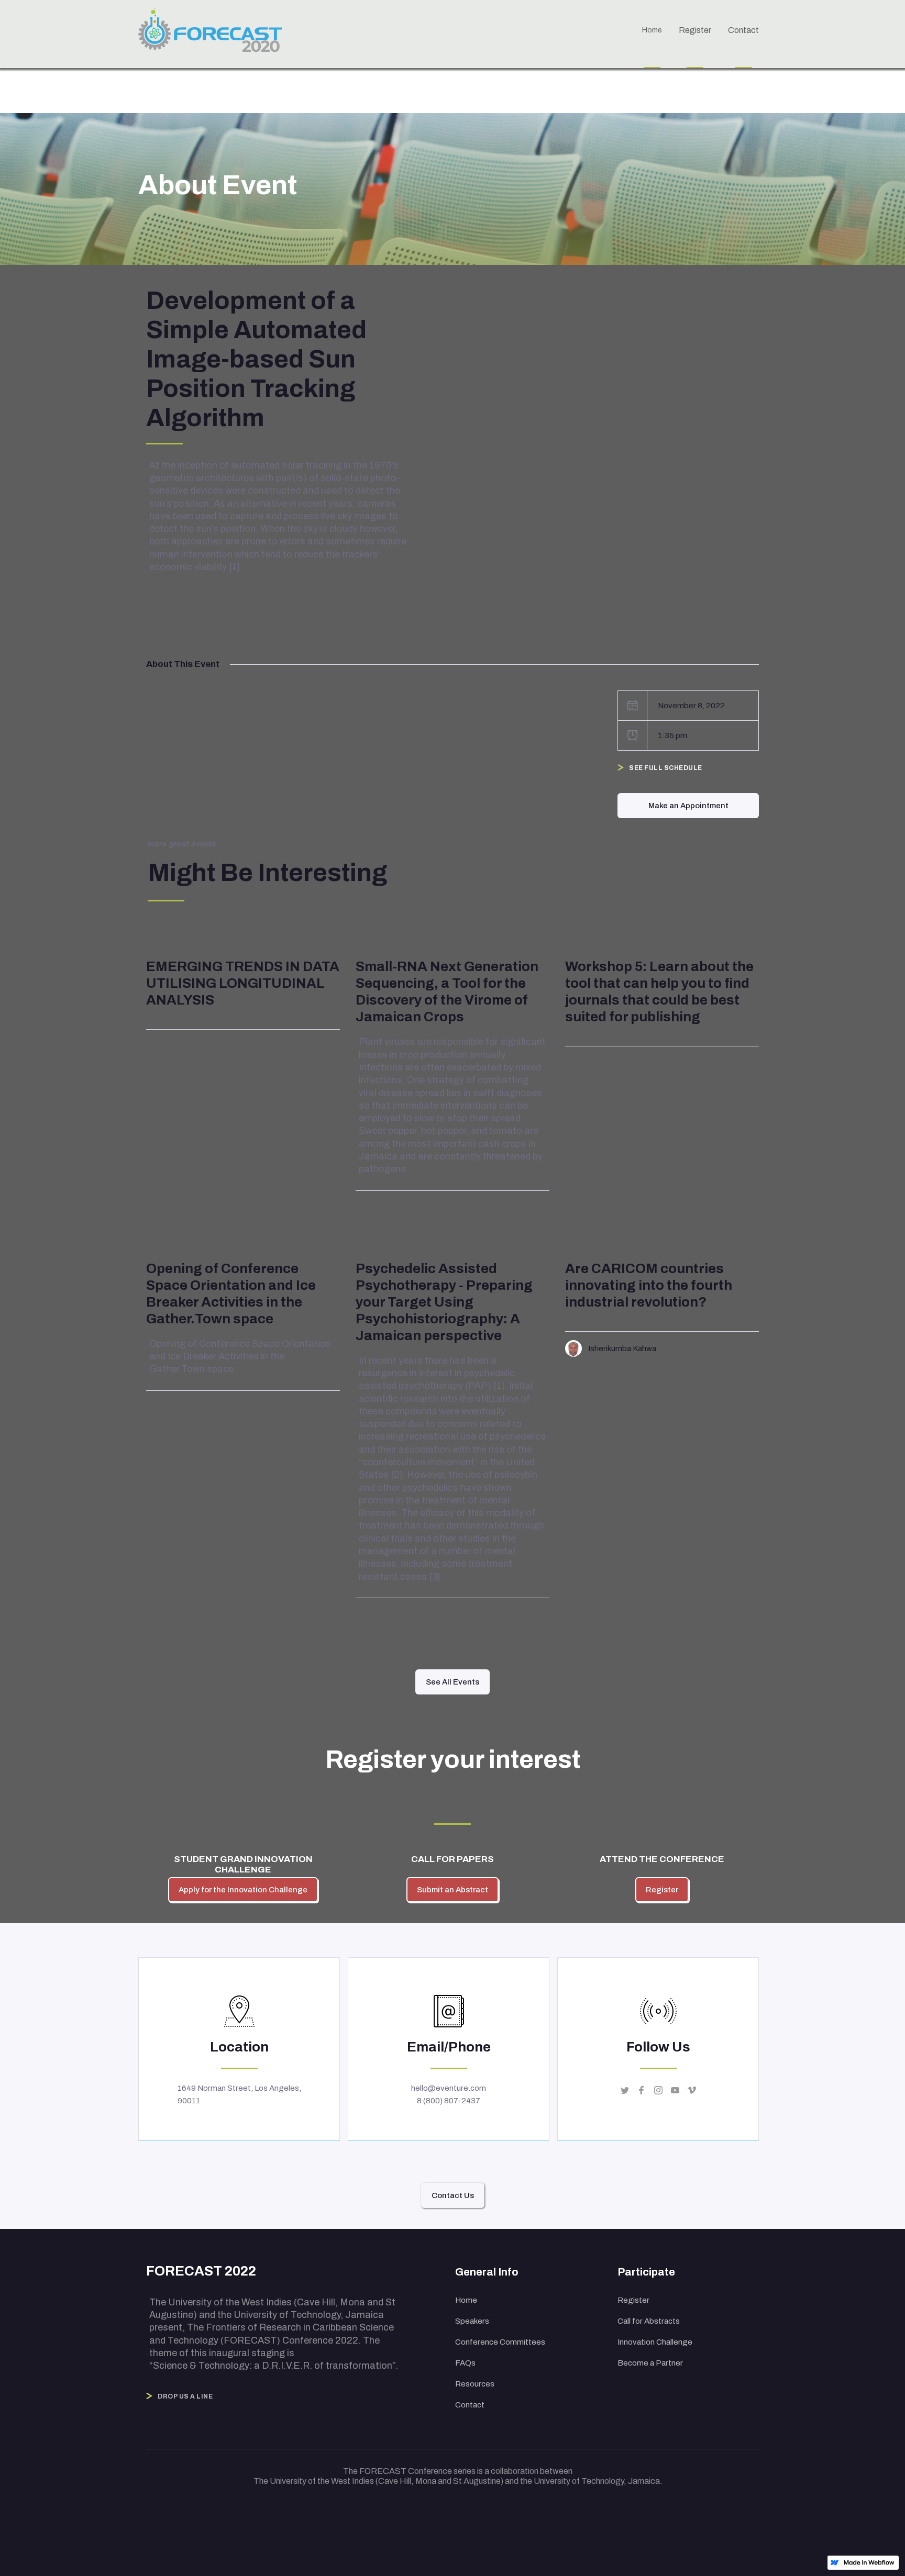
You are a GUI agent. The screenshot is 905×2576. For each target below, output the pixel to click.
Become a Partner (650, 2363)
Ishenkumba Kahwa (622, 1348)
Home (466, 2300)
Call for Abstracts (649, 2321)
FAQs (465, 2363)
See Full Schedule (666, 768)
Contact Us (453, 2195)
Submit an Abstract (452, 1890)
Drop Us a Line (185, 2396)
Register (662, 1890)
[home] (215, 33)
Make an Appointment (688, 806)
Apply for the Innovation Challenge (243, 1890)
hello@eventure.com (449, 2088)
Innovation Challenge (655, 2342)
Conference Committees (500, 2342)
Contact (470, 2405)
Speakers (472, 2321)
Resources (475, 2384)
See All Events (452, 1682)
